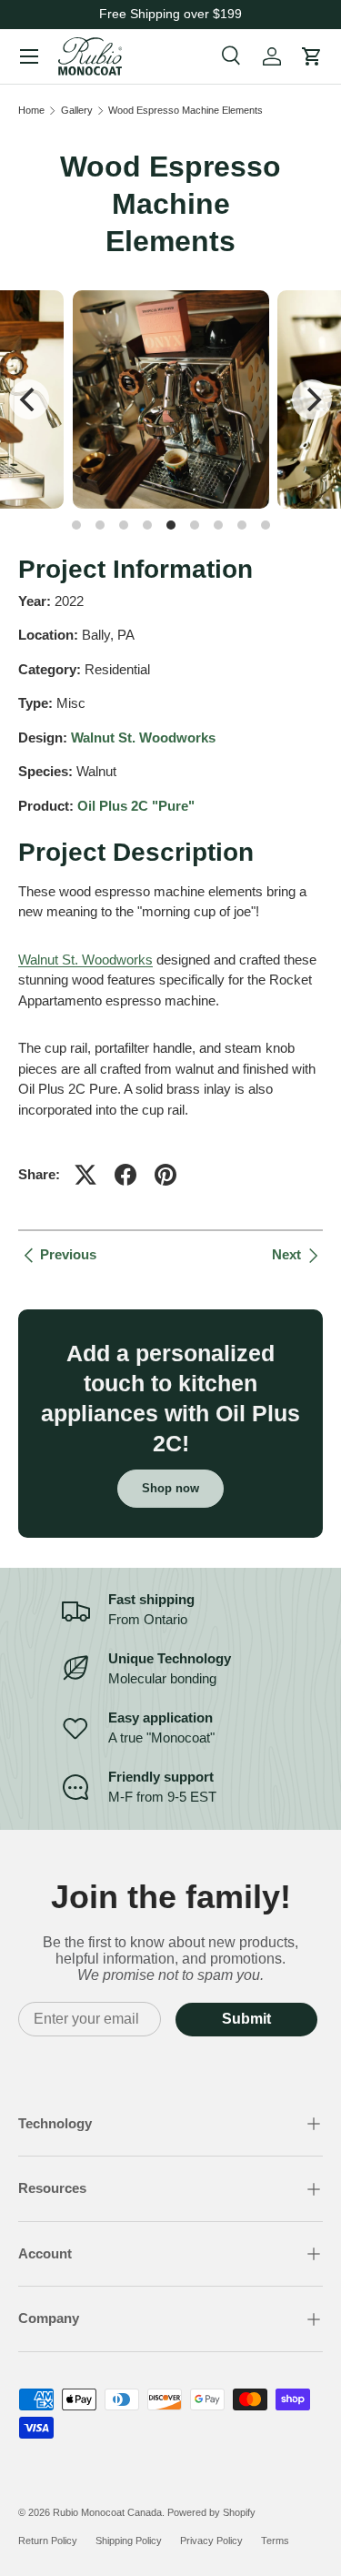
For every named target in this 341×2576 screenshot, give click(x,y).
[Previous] (29, 399)
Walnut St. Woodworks (143, 737)
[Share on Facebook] (125, 1175)
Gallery (77, 111)
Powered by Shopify (211, 2512)
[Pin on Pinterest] (165, 1175)
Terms (275, 2541)
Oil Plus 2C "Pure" (136, 806)
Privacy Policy (211, 2541)
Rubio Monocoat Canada (107, 2512)
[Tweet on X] (85, 1175)
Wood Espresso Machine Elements (186, 111)
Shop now (170, 1488)
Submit (246, 2019)
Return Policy (48, 2541)
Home (31, 111)
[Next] (312, 399)
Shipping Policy (129, 2541)
